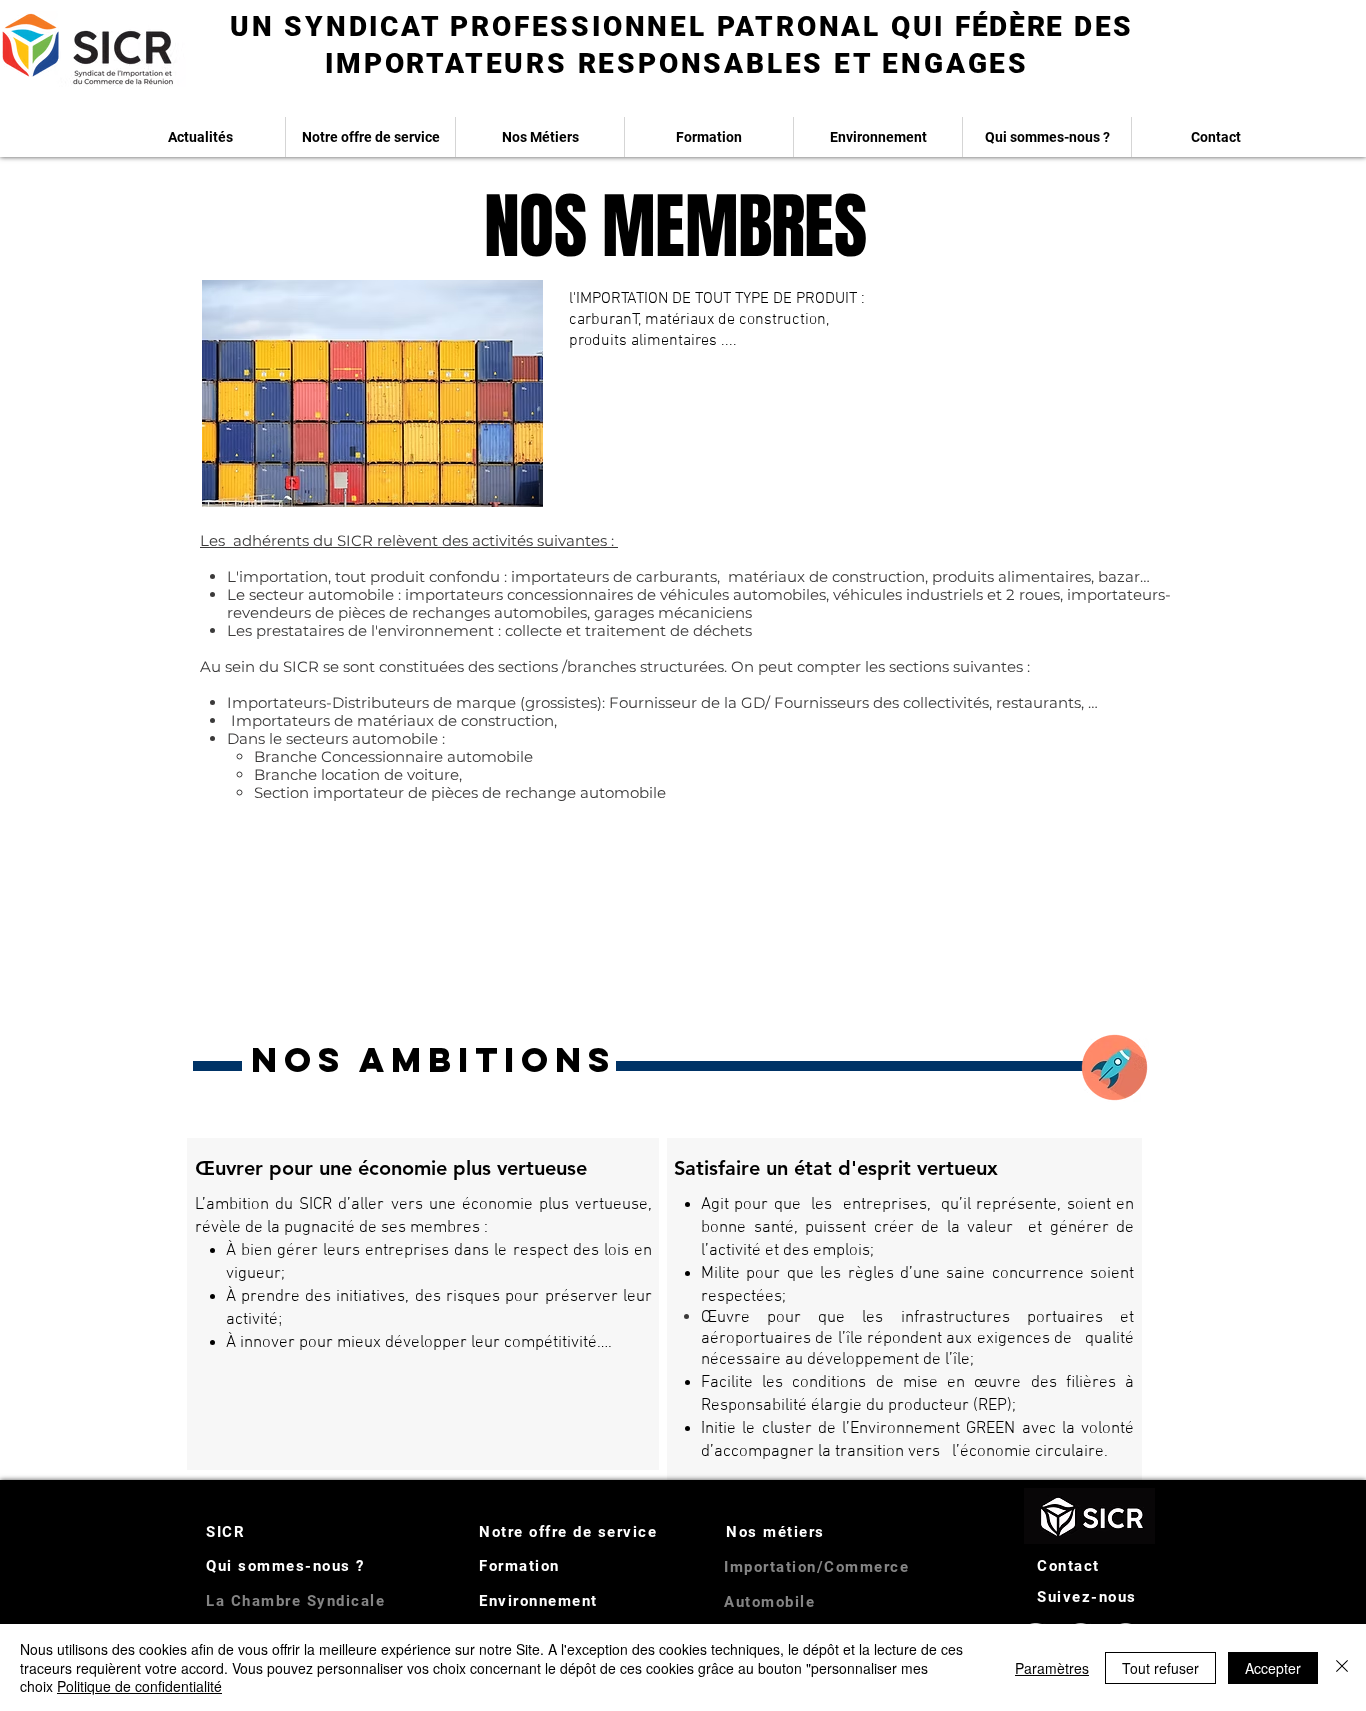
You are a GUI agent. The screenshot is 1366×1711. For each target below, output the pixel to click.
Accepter (1273, 1668)
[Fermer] (1342, 1667)
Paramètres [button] (1052, 1668)
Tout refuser (1160, 1668)
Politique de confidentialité (139, 1686)
